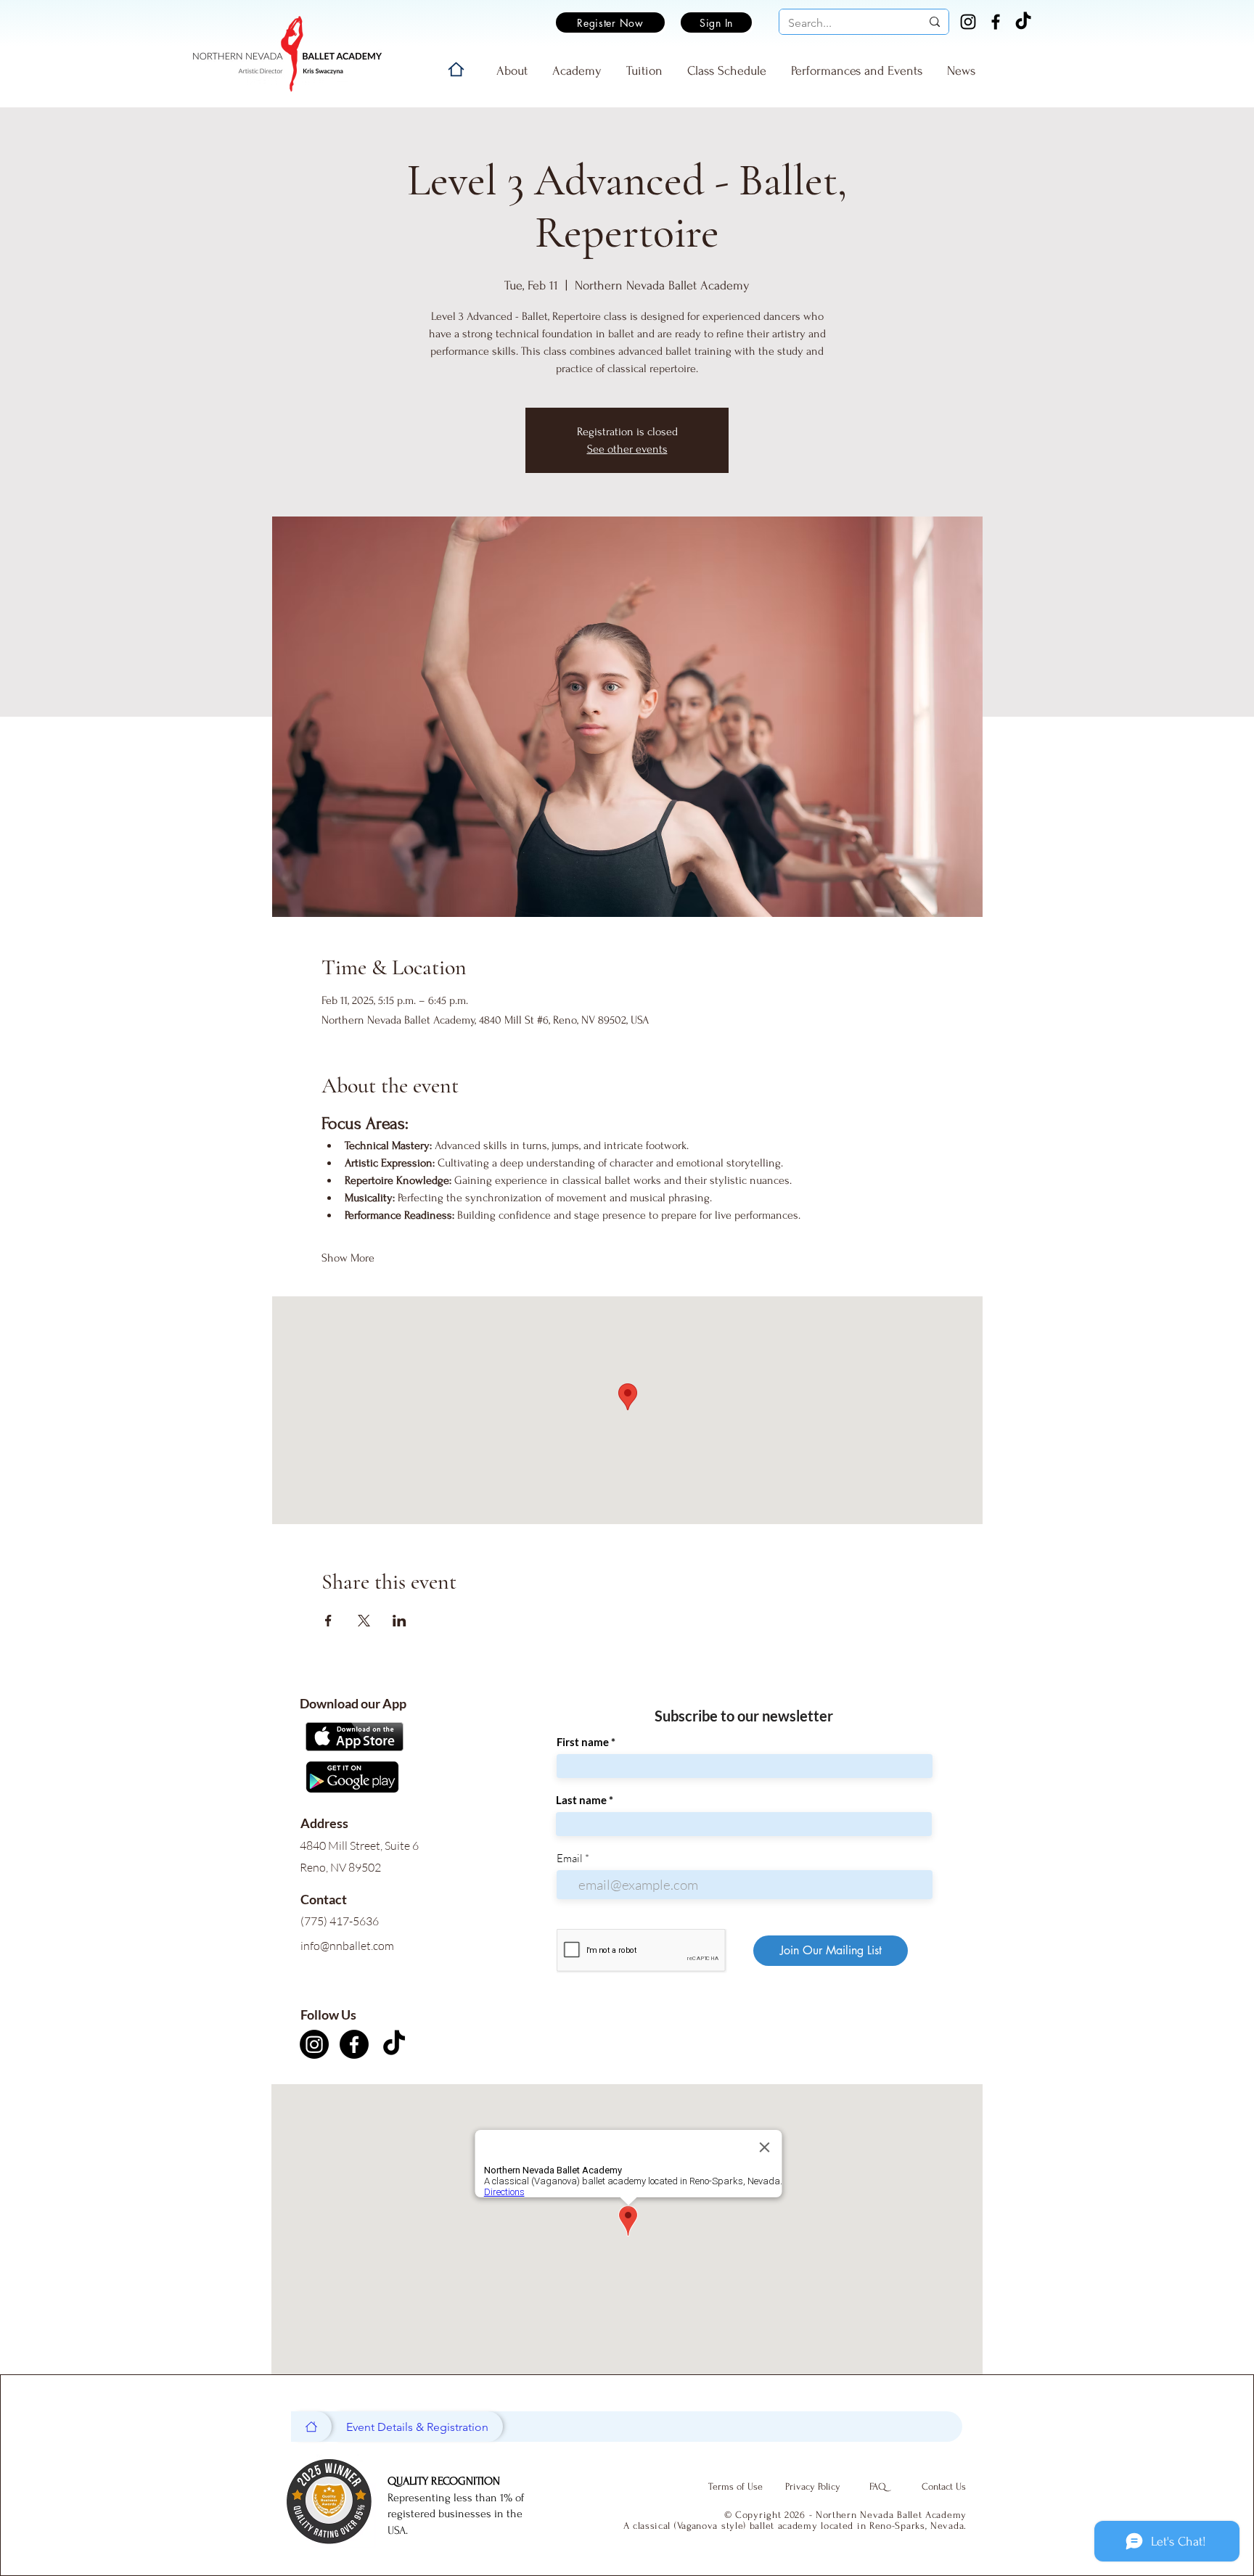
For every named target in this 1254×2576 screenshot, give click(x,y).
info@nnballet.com (347, 1946)
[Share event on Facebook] (328, 1621)
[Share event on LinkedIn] (399, 1621)
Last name (581, 1800)
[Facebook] (996, 22)
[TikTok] (1023, 22)
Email (570, 1858)
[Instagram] (968, 22)
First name (583, 1742)
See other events (627, 449)
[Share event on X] (364, 1621)
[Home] (456, 69)
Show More (348, 1258)
